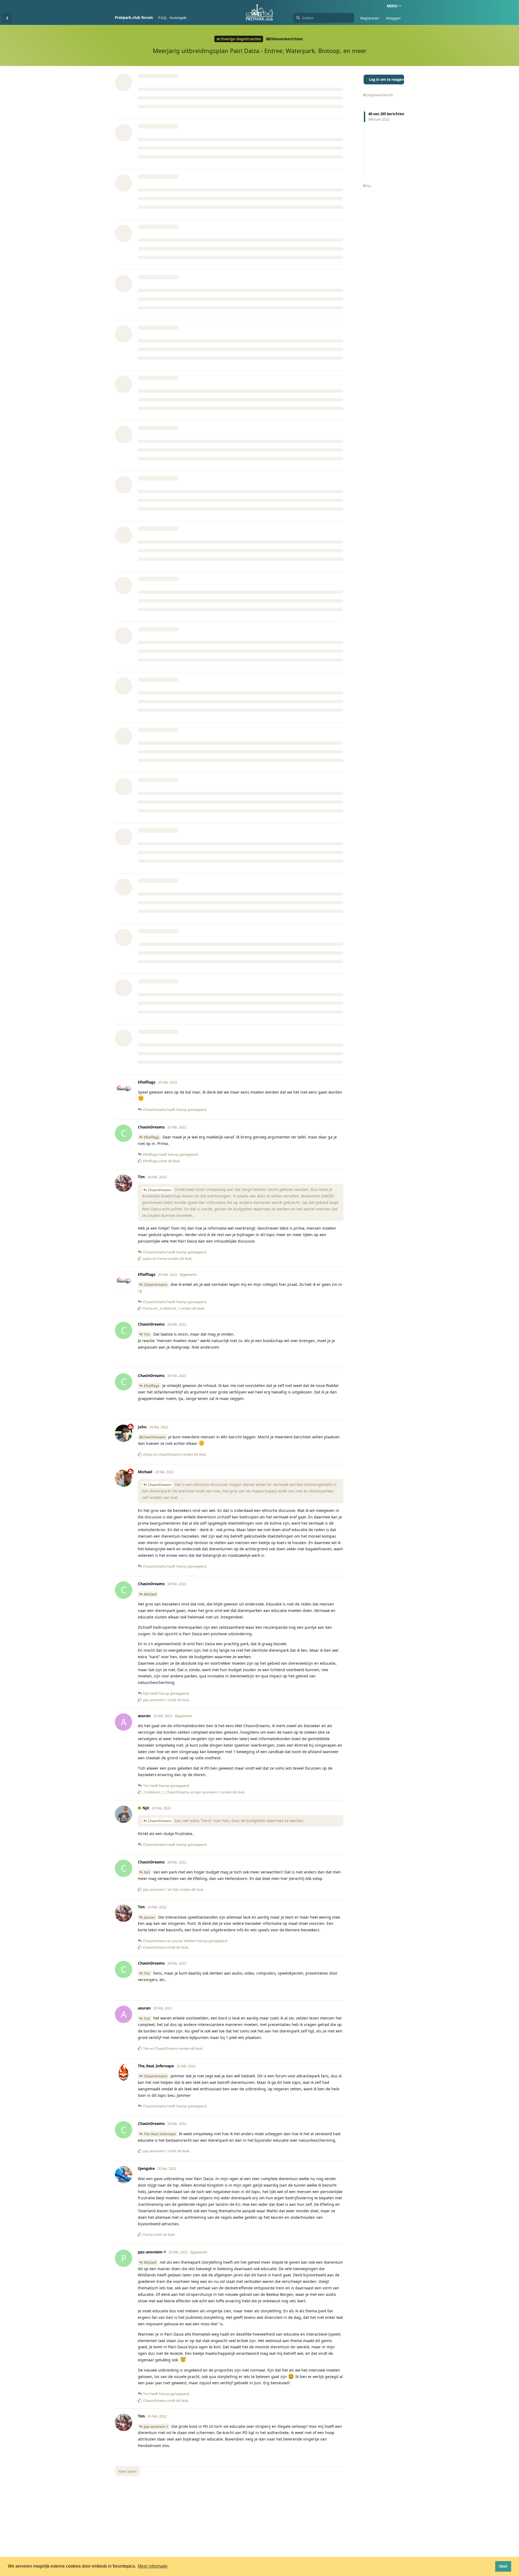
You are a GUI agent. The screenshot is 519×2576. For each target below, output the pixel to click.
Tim (147, 1334)
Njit (147, 1872)
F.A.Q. (163, 18)
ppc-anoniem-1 (156, 2427)
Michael (150, 1594)
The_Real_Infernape (160, 2134)
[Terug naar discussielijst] (7, 18)
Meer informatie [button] (153, 2566)
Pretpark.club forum (134, 17)
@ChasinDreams (152, 1437)
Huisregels (178, 18)
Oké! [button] (503, 2566)
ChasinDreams (160, 1190)
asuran (149, 1917)
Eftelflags (152, 1137)
